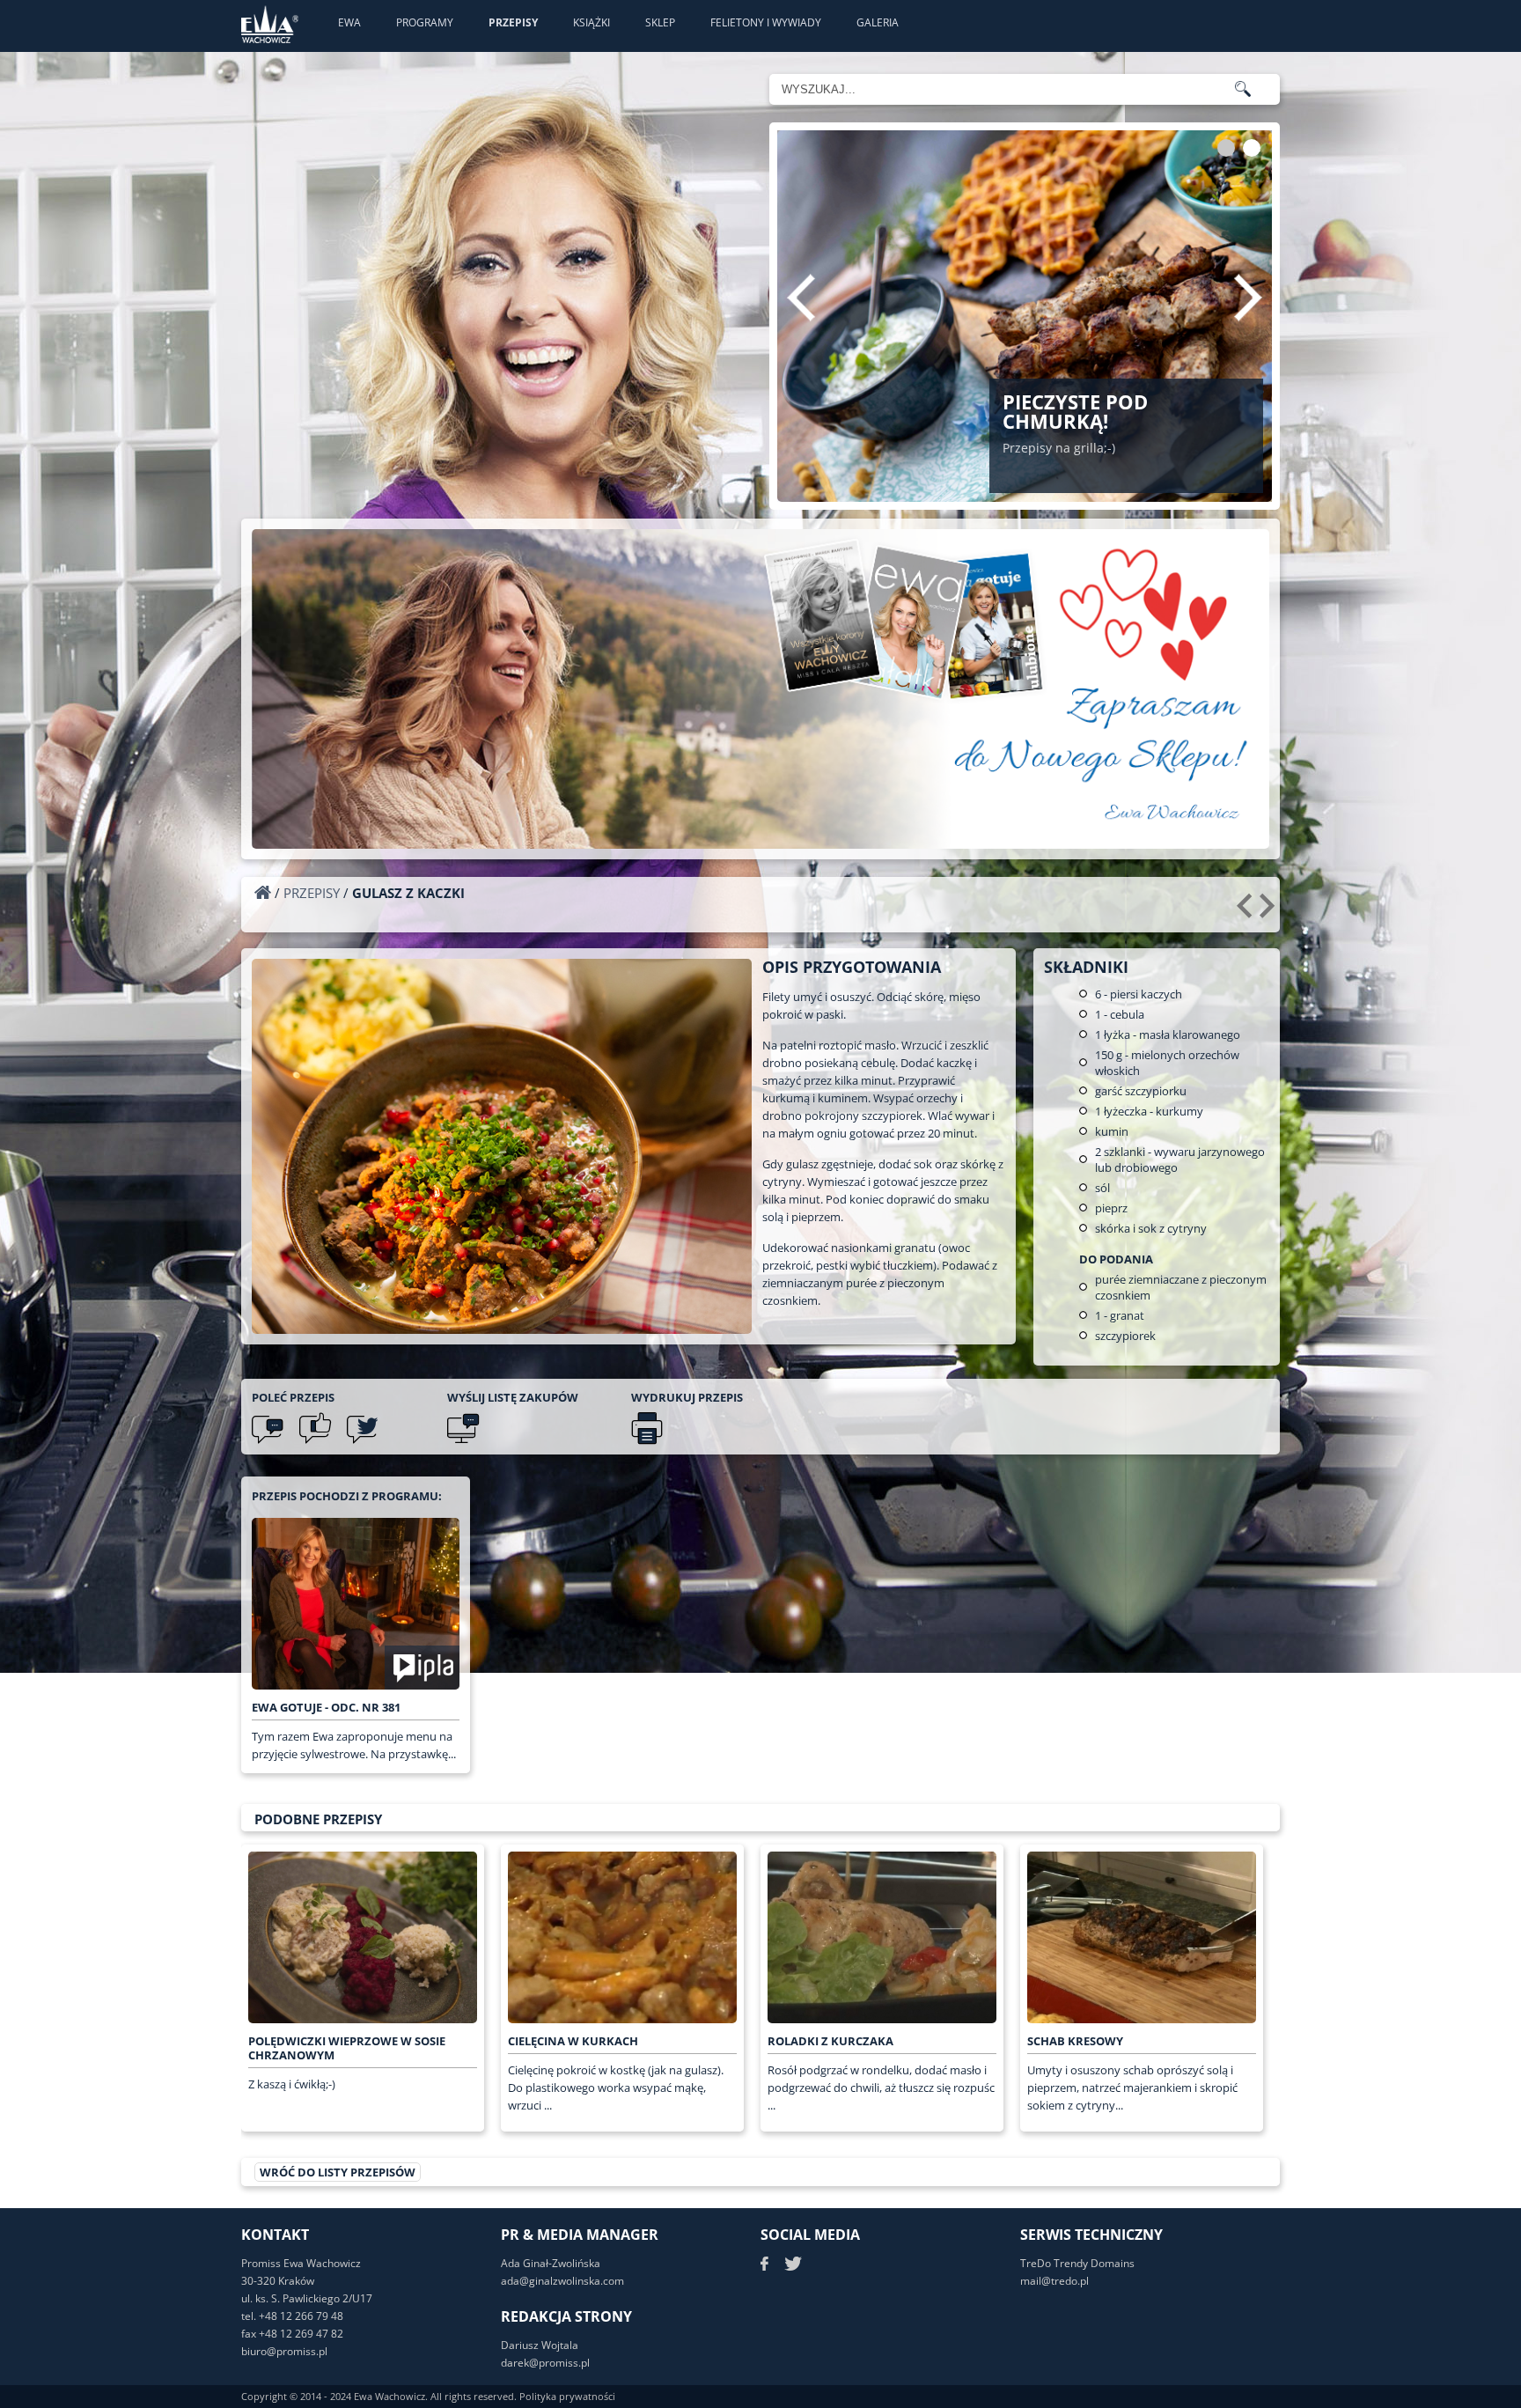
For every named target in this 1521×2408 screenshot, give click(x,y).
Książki (591, 22)
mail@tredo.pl (1054, 2281)
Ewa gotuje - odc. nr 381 (326, 1707)
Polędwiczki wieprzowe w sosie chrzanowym (347, 2048)
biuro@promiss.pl (284, 2351)
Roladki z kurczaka (830, 2041)
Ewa (349, 22)
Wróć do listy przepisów (338, 2172)
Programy (425, 22)
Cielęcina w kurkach (573, 2041)
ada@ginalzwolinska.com (562, 2281)
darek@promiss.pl (545, 2363)
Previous (801, 298)
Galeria (878, 22)
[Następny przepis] (1270, 912)
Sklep (660, 22)
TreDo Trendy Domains (1077, 2263)
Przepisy (513, 22)
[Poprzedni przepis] (1247, 912)
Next (1248, 298)
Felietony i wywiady (766, 22)
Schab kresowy (1075, 2041)
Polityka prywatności (567, 2396)
